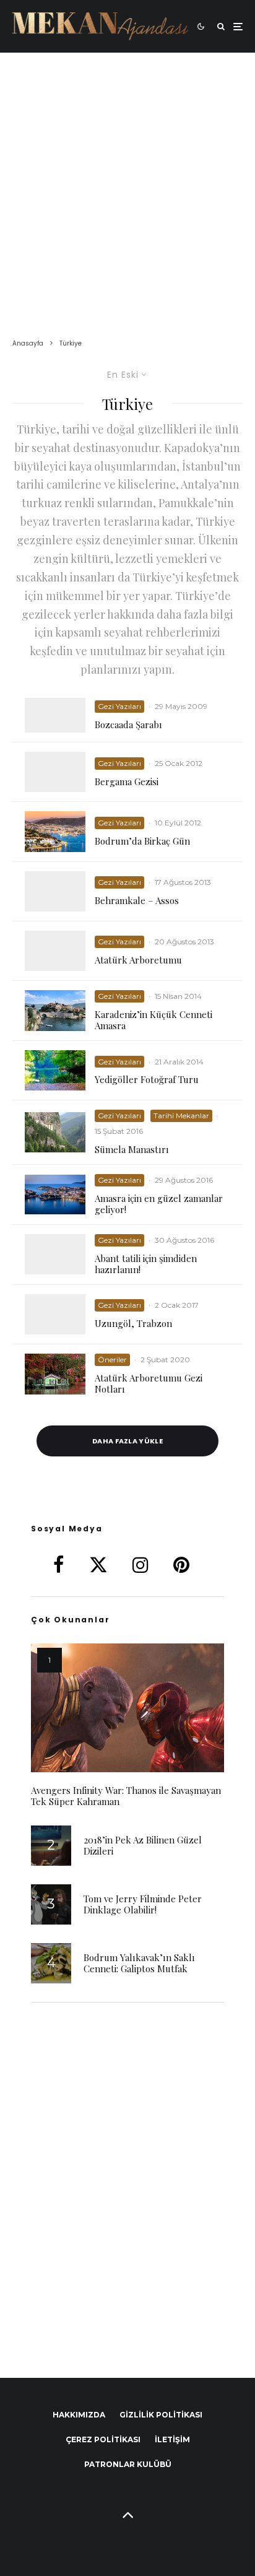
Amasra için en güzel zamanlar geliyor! (159, 1204)
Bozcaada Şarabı (128, 724)
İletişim (172, 2439)
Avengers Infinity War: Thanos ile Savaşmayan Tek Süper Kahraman (126, 1796)
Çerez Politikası (103, 2439)
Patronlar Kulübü (128, 2464)
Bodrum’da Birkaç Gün (142, 841)
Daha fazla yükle (127, 1441)
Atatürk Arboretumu (138, 960)
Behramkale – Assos (137, 900)
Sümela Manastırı (132, 1149)
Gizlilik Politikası (161, 2415)
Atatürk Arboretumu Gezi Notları (149, 1383)
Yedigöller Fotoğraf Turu (147, 1079)
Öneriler (112, 1360)
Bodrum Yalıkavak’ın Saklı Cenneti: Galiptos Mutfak (139, 1963)
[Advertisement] (127, 186)
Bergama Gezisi (127, 781)
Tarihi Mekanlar (181, 1116)
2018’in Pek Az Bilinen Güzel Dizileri (143, 1845)
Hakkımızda (79, 2415)
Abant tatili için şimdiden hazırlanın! (146, 1264)
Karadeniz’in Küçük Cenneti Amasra (153, 1020)
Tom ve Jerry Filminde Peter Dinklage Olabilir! (143, 1904)
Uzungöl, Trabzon (133, 1323)
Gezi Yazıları (119, 706)
